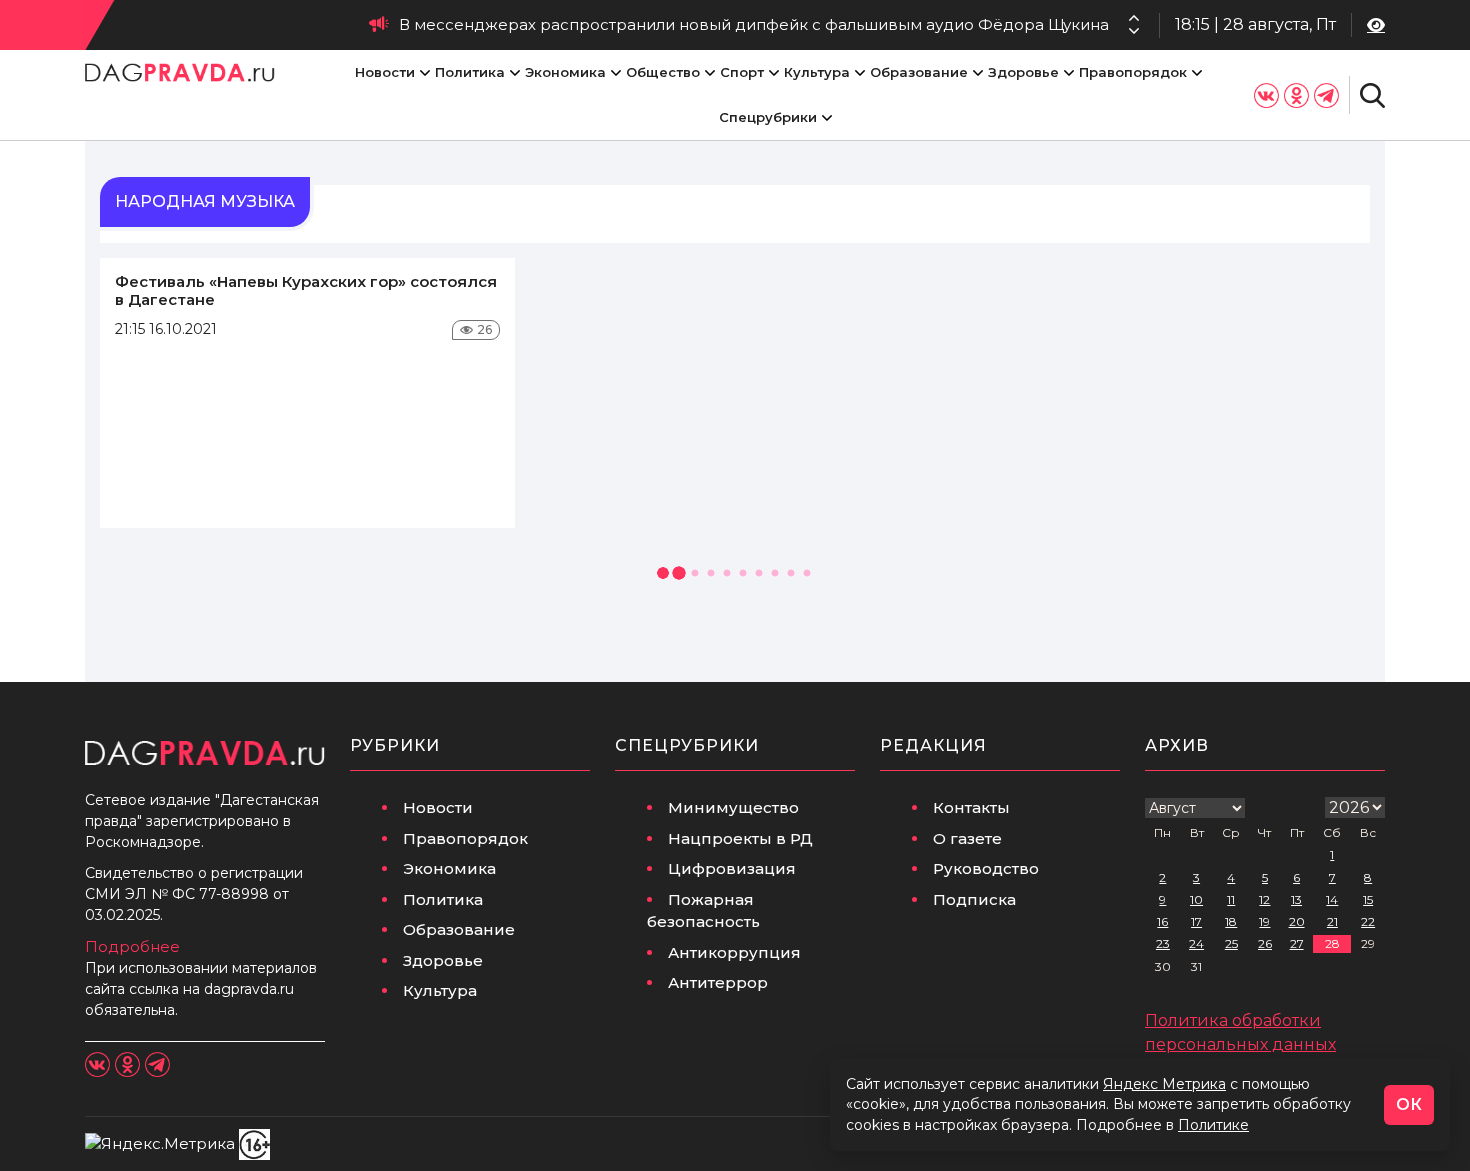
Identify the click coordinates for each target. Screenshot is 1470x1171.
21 (1332, 921)
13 (1296, 899)
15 (1368, 899)
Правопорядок (1133, 72)
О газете (967, 838)
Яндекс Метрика (1164, 1084)
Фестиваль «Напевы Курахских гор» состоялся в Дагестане (306, 290)
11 (1231, 899)
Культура (817, 72)
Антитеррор (718, 982)
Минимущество (733, 807)
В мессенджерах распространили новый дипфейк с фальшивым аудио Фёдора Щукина (754, 24)
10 (1196, 899)
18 (1231, 921)
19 (1264, 921)
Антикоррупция (734, 952)
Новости (385, 72)
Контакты (971, 807)
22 (1368, 921)
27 (1297, 943)
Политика (470, 72)
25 (1231, 943)
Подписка (974, 899)
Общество (663, 72)
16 (1162, 921)
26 (1265, 943)
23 (1163, 943)
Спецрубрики (768, 117)
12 (1264, 899)
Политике (1213, 1125)
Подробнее (132, 946)
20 (1297, 921)
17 (1196, 921)
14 (1332, 899)
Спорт (742, 72)
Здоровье (1023, 72)
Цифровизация (732, 868)
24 (1196, 943)
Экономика (565, 72)
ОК (1409, 1104)
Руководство (986, 868)
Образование (919, 72)
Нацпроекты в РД (740, 838)
